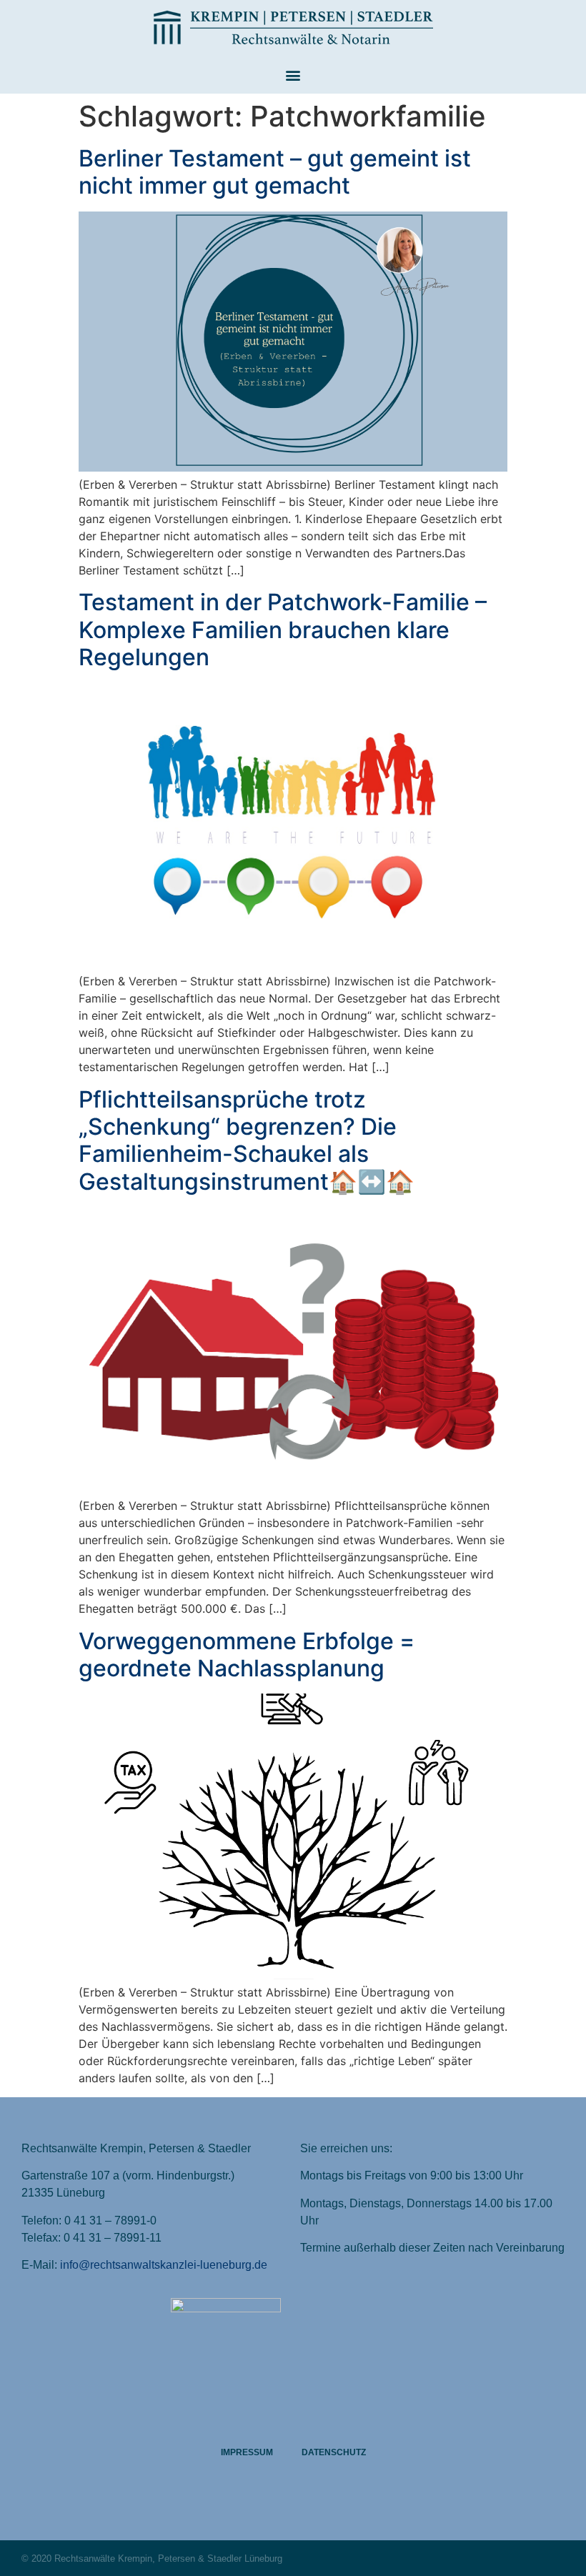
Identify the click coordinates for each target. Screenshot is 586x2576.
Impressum (247, 2452)
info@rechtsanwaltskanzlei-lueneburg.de (164, 2265)
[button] (293, 75)
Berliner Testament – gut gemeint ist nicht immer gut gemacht (275, 172)
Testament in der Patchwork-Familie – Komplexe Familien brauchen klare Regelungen (283, 630)
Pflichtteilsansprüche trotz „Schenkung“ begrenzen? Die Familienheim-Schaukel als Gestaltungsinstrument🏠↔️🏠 (247, 1140)
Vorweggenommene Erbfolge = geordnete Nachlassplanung (247, 1655)
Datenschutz (334, 2452)
